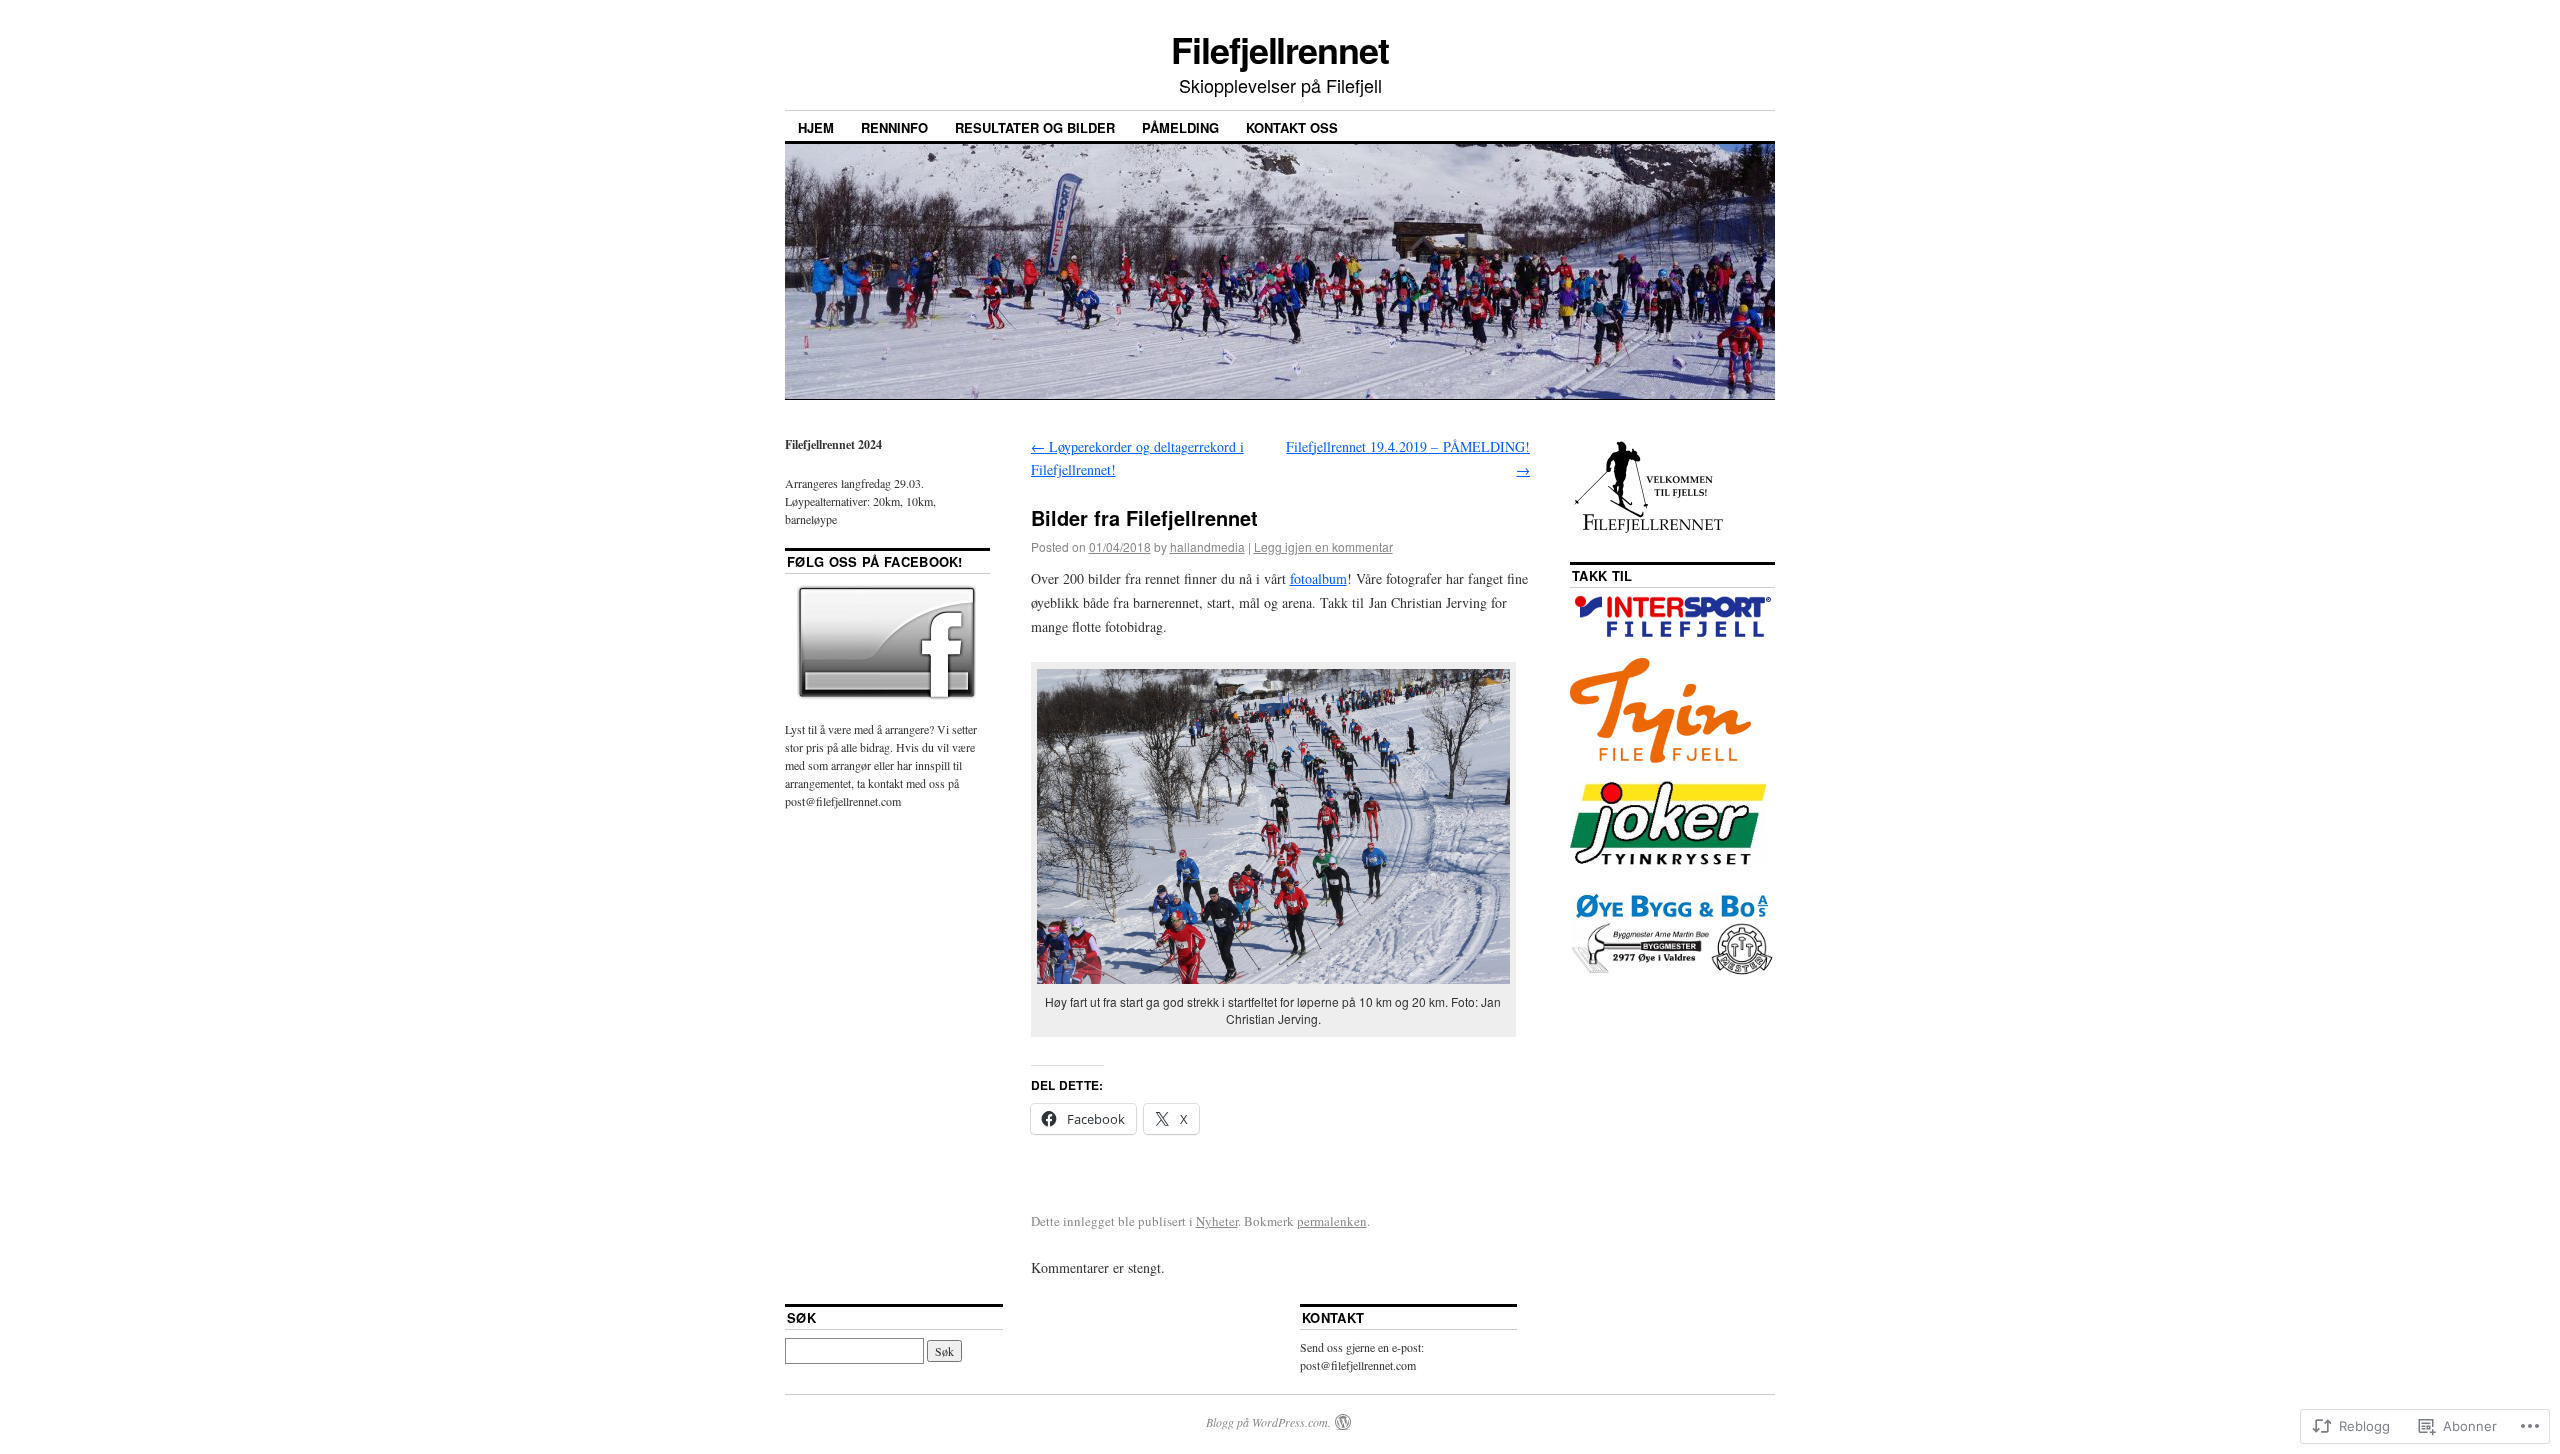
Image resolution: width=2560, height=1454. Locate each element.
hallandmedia (1207, 546)
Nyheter (1217, 1221)
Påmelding (1180, 127)
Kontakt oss (1292, 127)
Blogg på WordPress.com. (1268, 1422)
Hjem (816, 127)
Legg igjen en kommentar (1323, 546)
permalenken (1332, 1221)
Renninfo (894, 127)
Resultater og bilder (1035, 127)
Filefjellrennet (1280, 49)
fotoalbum (1318, 578)
